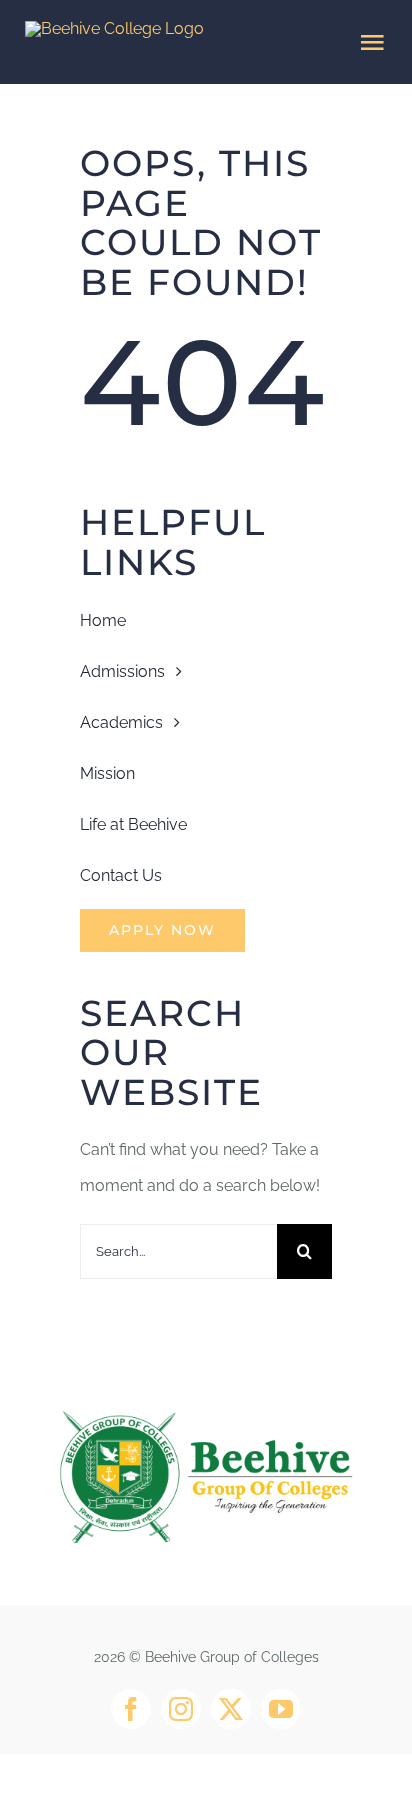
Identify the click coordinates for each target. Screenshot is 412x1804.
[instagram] (181, 1709)
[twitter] (231, 1709)
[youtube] (281, 1709)
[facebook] (131, 1709)
